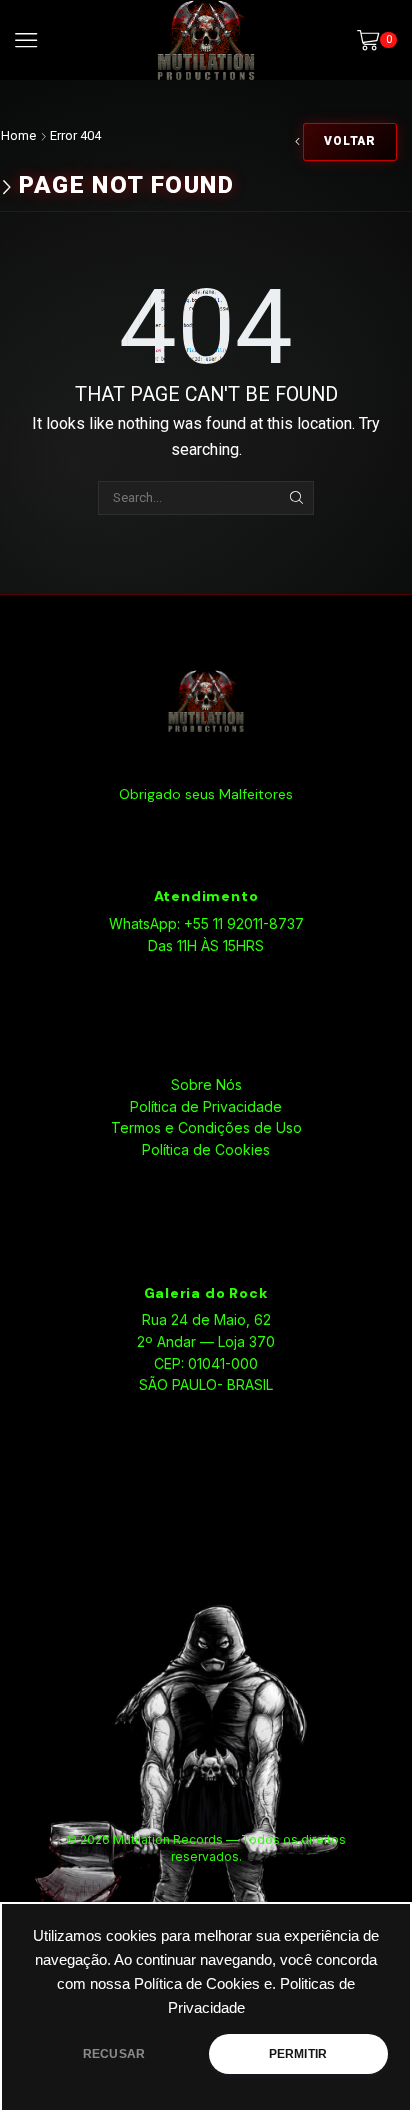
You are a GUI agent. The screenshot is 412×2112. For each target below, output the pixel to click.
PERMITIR (298, 2054)
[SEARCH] (296, 498)
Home (18, 135)
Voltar (350, 141)
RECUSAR (114, 2054)
